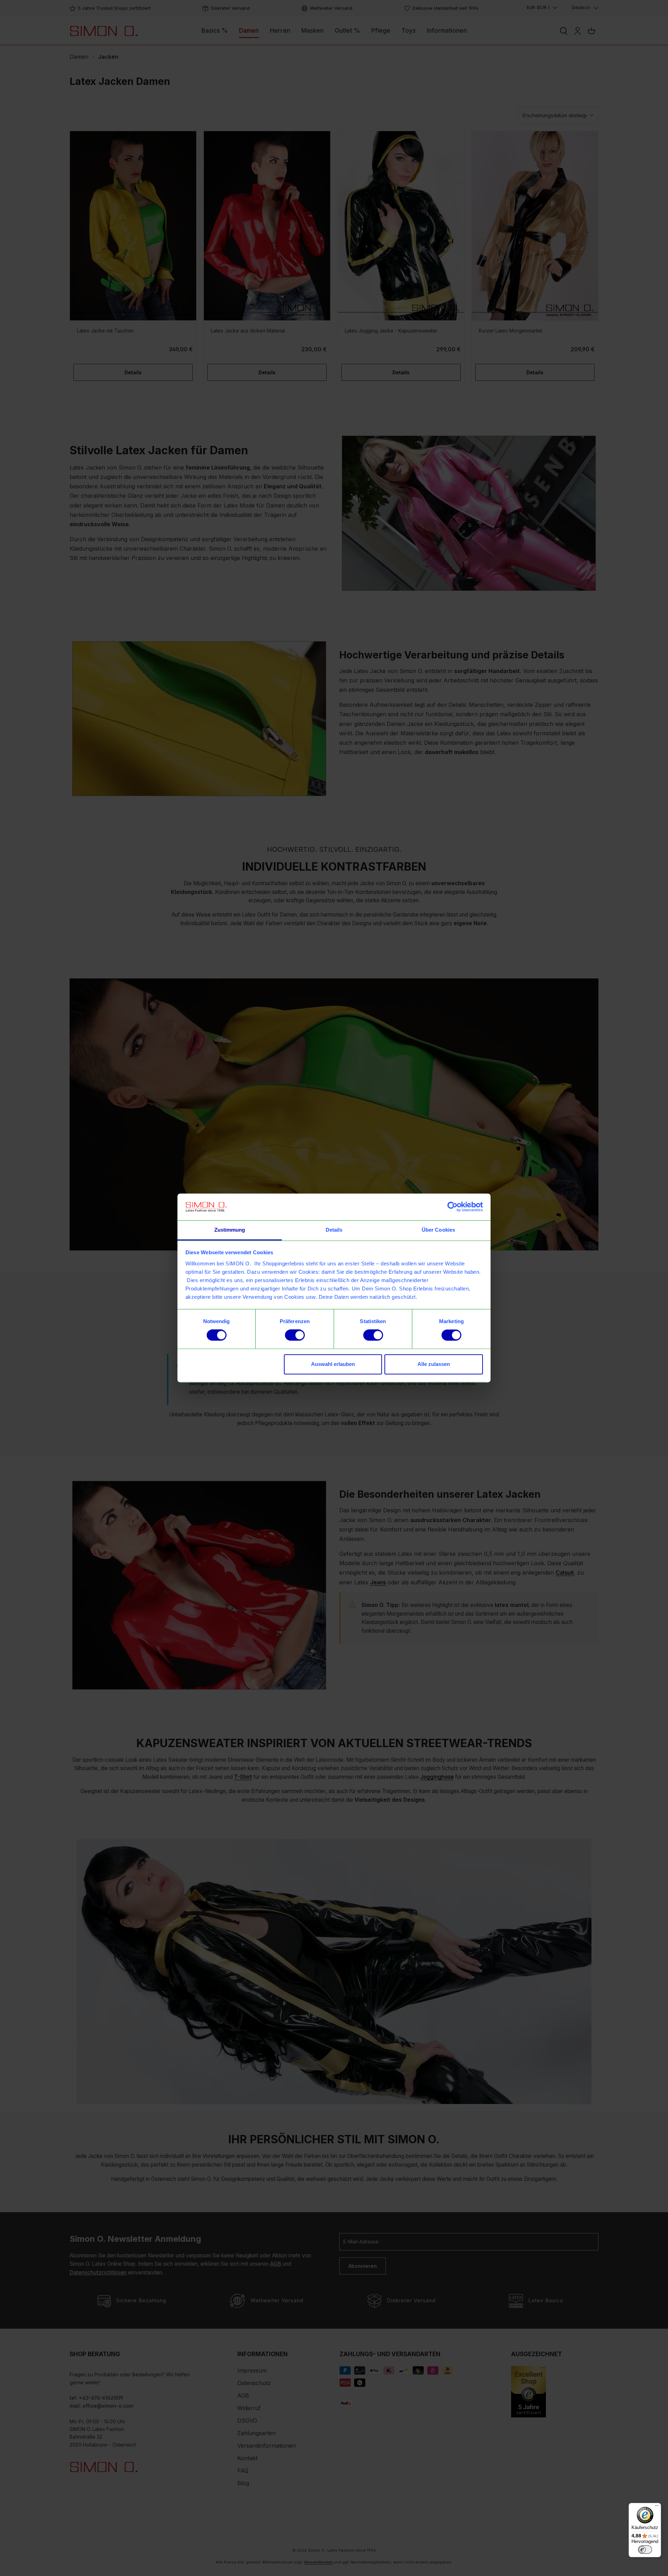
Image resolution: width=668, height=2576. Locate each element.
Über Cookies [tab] (438, 1230)
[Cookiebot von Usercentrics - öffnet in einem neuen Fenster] (452, 1207)
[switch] (295, 1335)
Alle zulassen (434, 1364)
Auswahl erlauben (333, 1364)
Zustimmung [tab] (230, 1230)
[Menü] (657, 2507)
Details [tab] (334, 1230)
